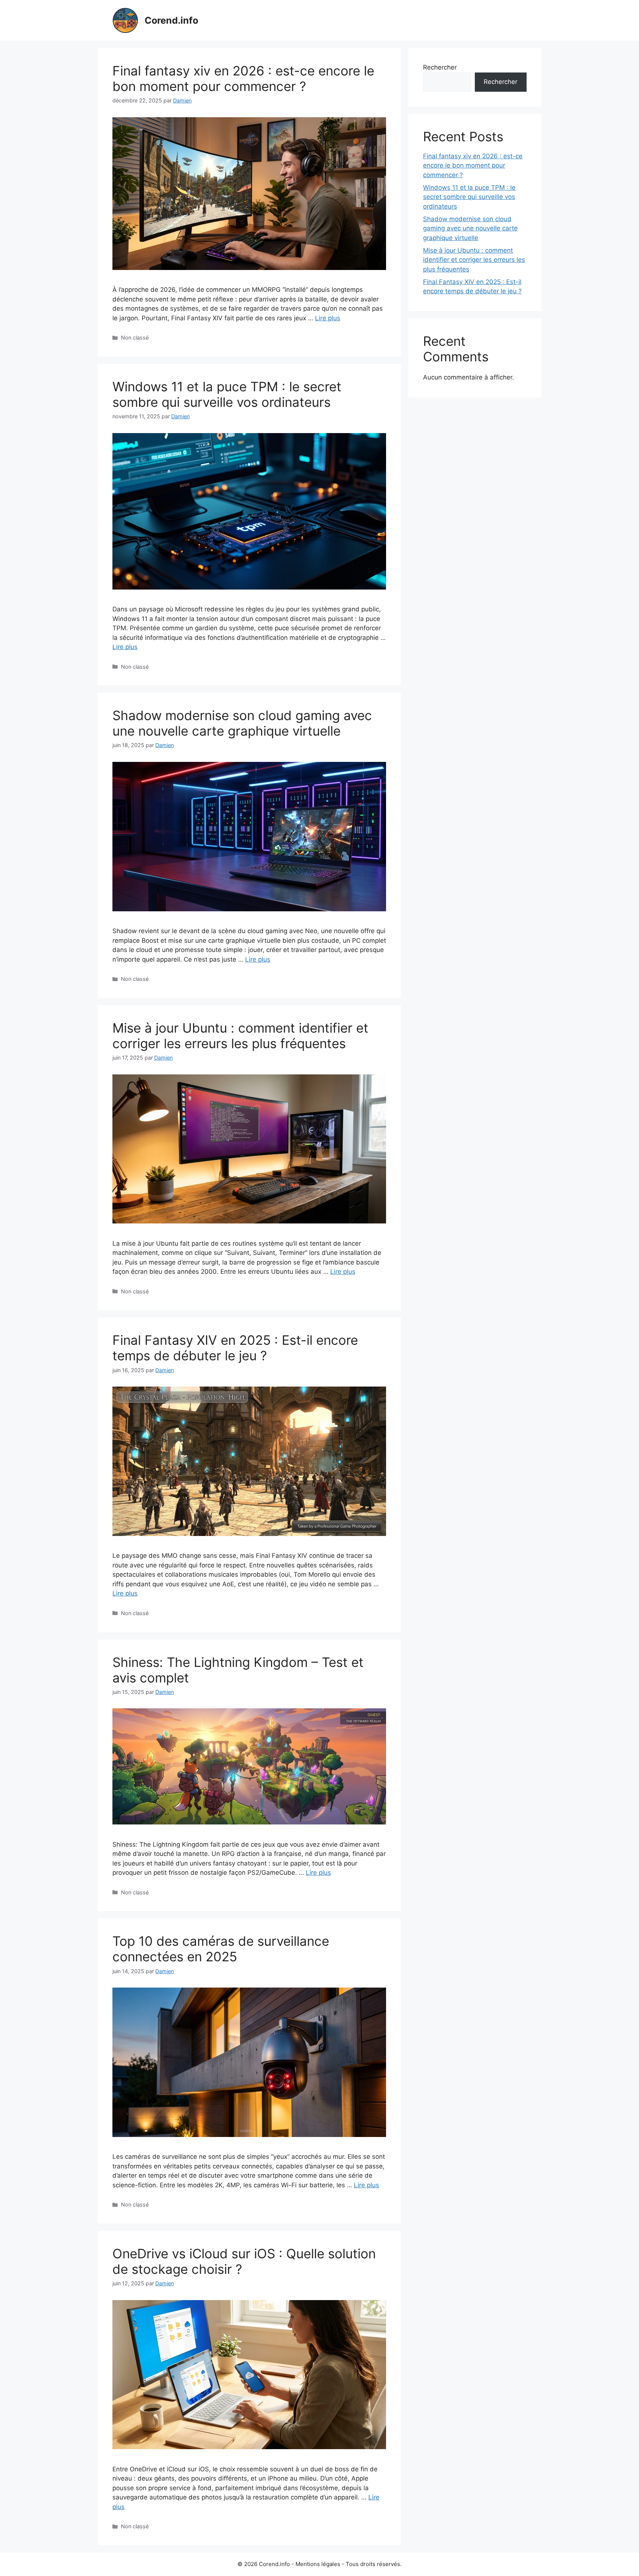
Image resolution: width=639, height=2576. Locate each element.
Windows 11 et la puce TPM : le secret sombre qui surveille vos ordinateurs (227, 394)
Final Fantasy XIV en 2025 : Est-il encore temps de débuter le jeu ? (235, 1348)
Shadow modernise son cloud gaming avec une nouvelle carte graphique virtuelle (242, 723)
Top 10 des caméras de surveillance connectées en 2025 (221, 1949)
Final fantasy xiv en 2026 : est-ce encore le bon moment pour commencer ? (243, 78)
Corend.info (171, 20)
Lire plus (328, 318)
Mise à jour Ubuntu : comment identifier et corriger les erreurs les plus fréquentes (240, 1036)
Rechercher (440, 67)
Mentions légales (318, 2564)
